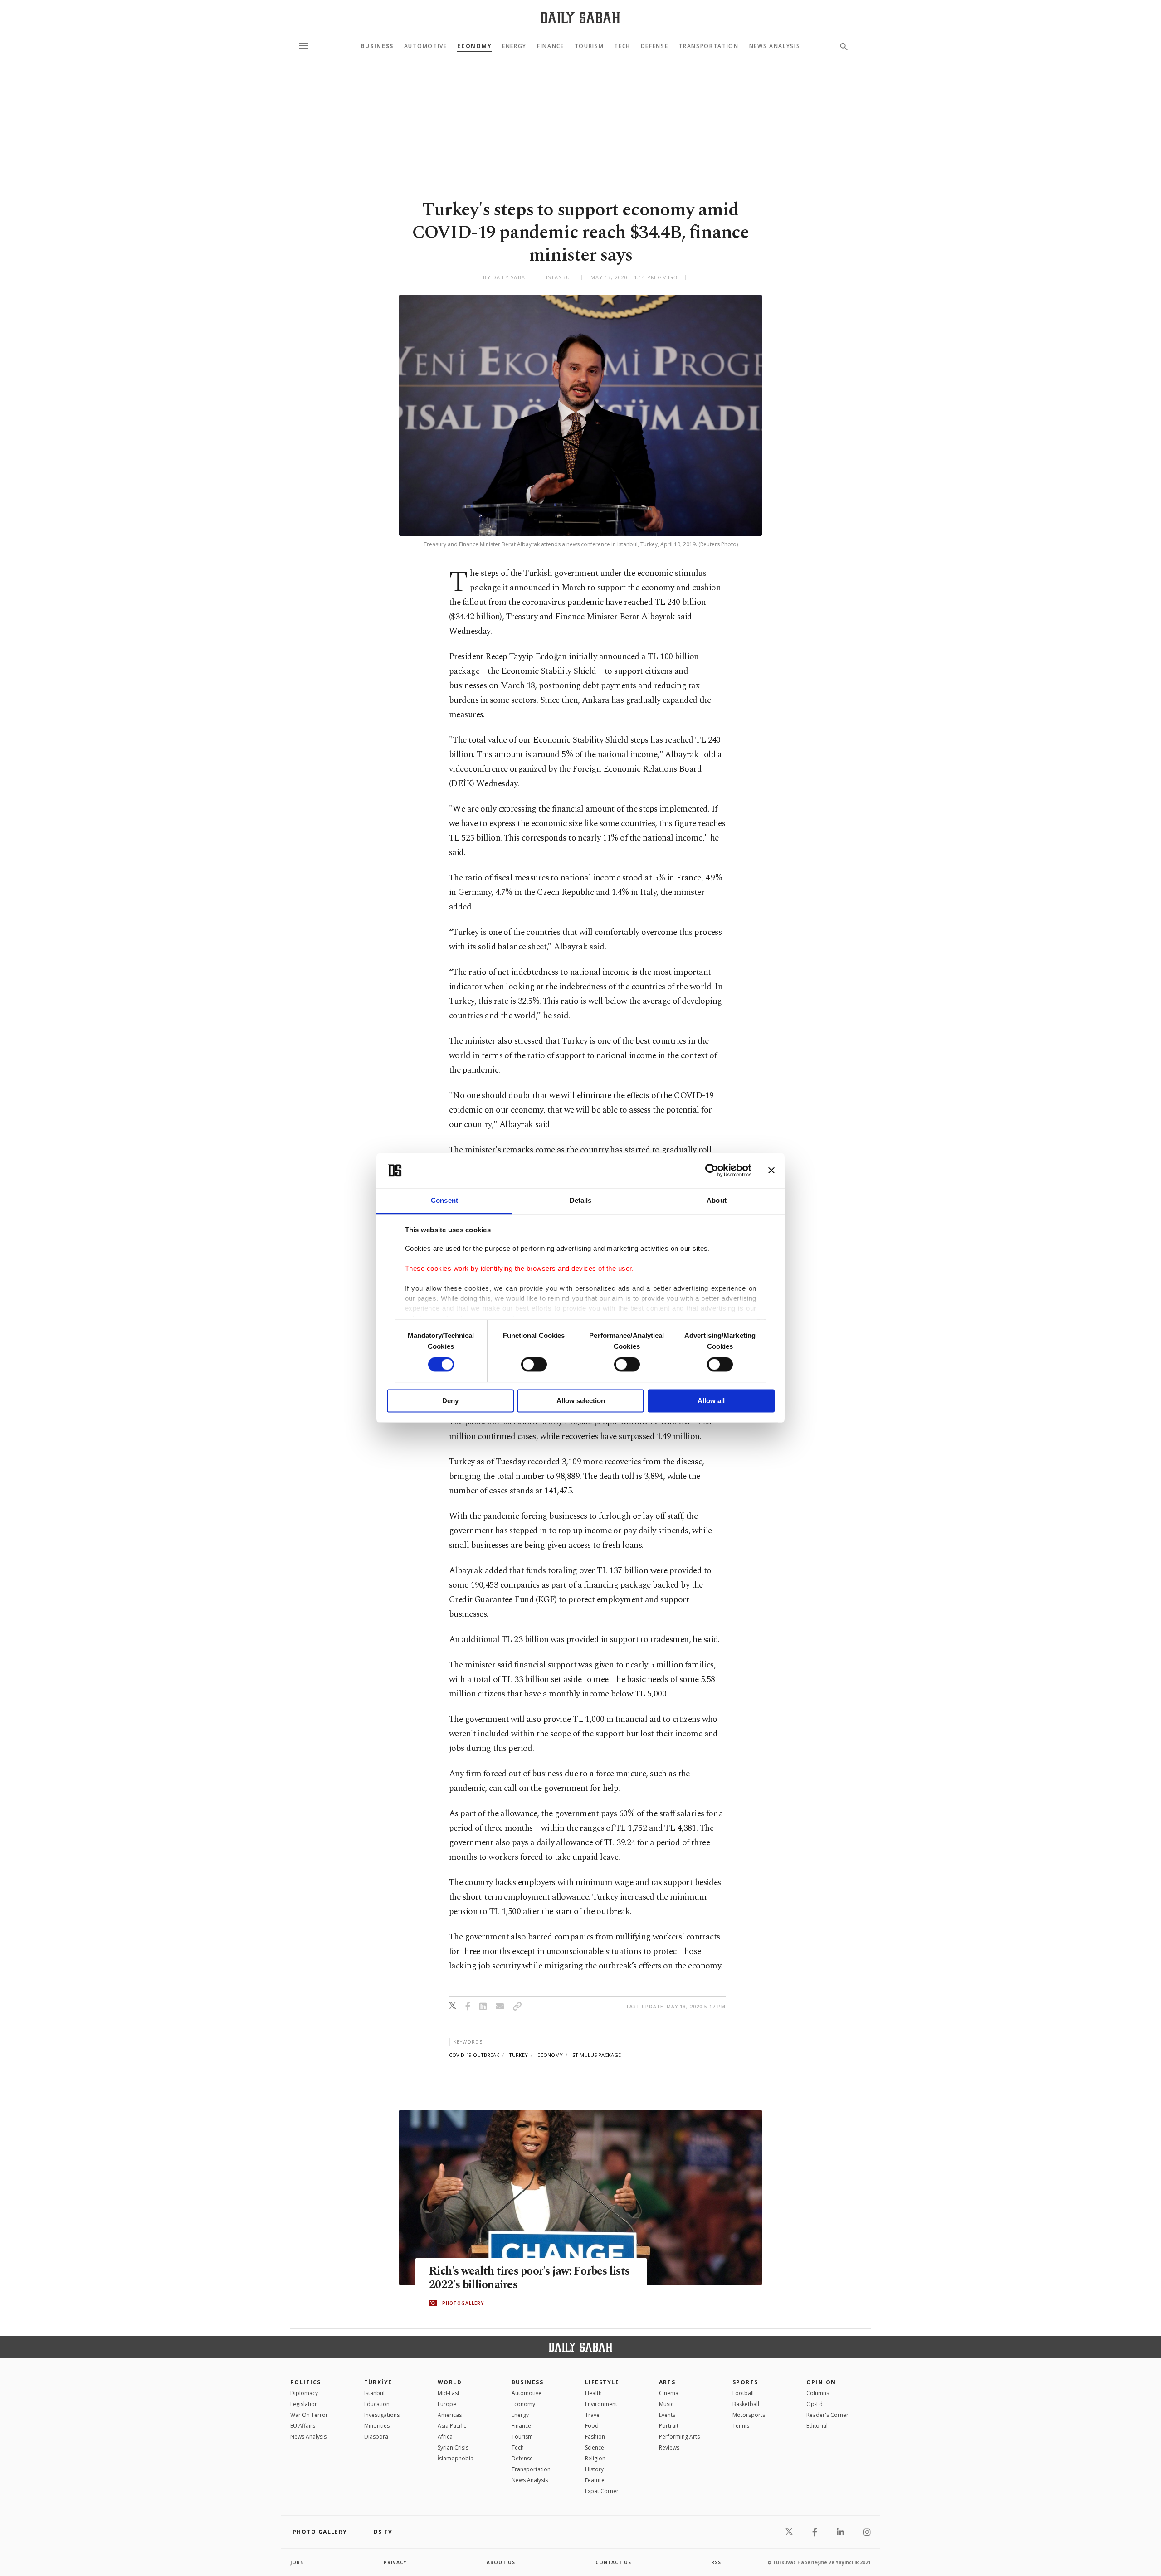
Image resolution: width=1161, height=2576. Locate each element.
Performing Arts (679, 2437)
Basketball (746, 2404)
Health (593, 2393)
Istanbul (374, 2393)
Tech (622, 46)
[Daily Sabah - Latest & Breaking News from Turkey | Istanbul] (580, 17)
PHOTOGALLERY (463, 2303)
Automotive (426, 46)
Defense (655, 46)
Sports (745, 2382)
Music (666, 2404)
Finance (551, 46)
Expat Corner (602, 2491)
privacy (395, 2562)
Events (667, 2415)
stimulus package (597, 2055)
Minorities (377, 2426)
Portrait (669, 2426)
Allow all (711, 1401)
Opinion (821, 2382)
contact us (613, 2562)
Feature (595, 2480)
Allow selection (581, 1401)
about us (501, 2562)
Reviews (669, 2447)
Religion (595, 2458)
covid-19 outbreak (474, 2055)
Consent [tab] (444, 1200)
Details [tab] (581, 1200)
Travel (593, 2415)
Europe (447, 2404)
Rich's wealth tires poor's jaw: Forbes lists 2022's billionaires (529, 2278)
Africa (445, 2437)
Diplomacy (304, 2393)
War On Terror (309, 2415)
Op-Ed (815, 2404)
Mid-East (449, 2393)
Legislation (304, 2404)
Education (377, 2404)
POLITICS (306, 2382)
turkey (518, 2055)
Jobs (297, 2562)
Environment (601, 2404)
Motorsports (749, 2415)
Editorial (817, 2426)
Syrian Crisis (453, 2447)
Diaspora (376, 2437)
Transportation (709, 46)
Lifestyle (602, 2382)
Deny (450, 1401)
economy (550, 2055)
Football (743, 2393)
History (594, 2469)
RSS (716, 2562)
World (450, 2382)
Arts (667, 2382)
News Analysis (775, 46)
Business (377, 46)
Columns (818, 2393)
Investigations (382, 2415)
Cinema (669, 2393)
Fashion (595, 2437)
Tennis (741, 2426)
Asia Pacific (452, 2426)
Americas (450, 2415)
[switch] (534, 1365)
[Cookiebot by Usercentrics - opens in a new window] (712, 1171)
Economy (474, 46)
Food (592, 2426)
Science (595, 2447)
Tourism (589, 46)
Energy (514, 46)
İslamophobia (456, 2458)
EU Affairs (303, 2426)
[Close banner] (771, 1171)
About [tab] (717, 1200)
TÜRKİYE (378, 2382)
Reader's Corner (827, 2415)
